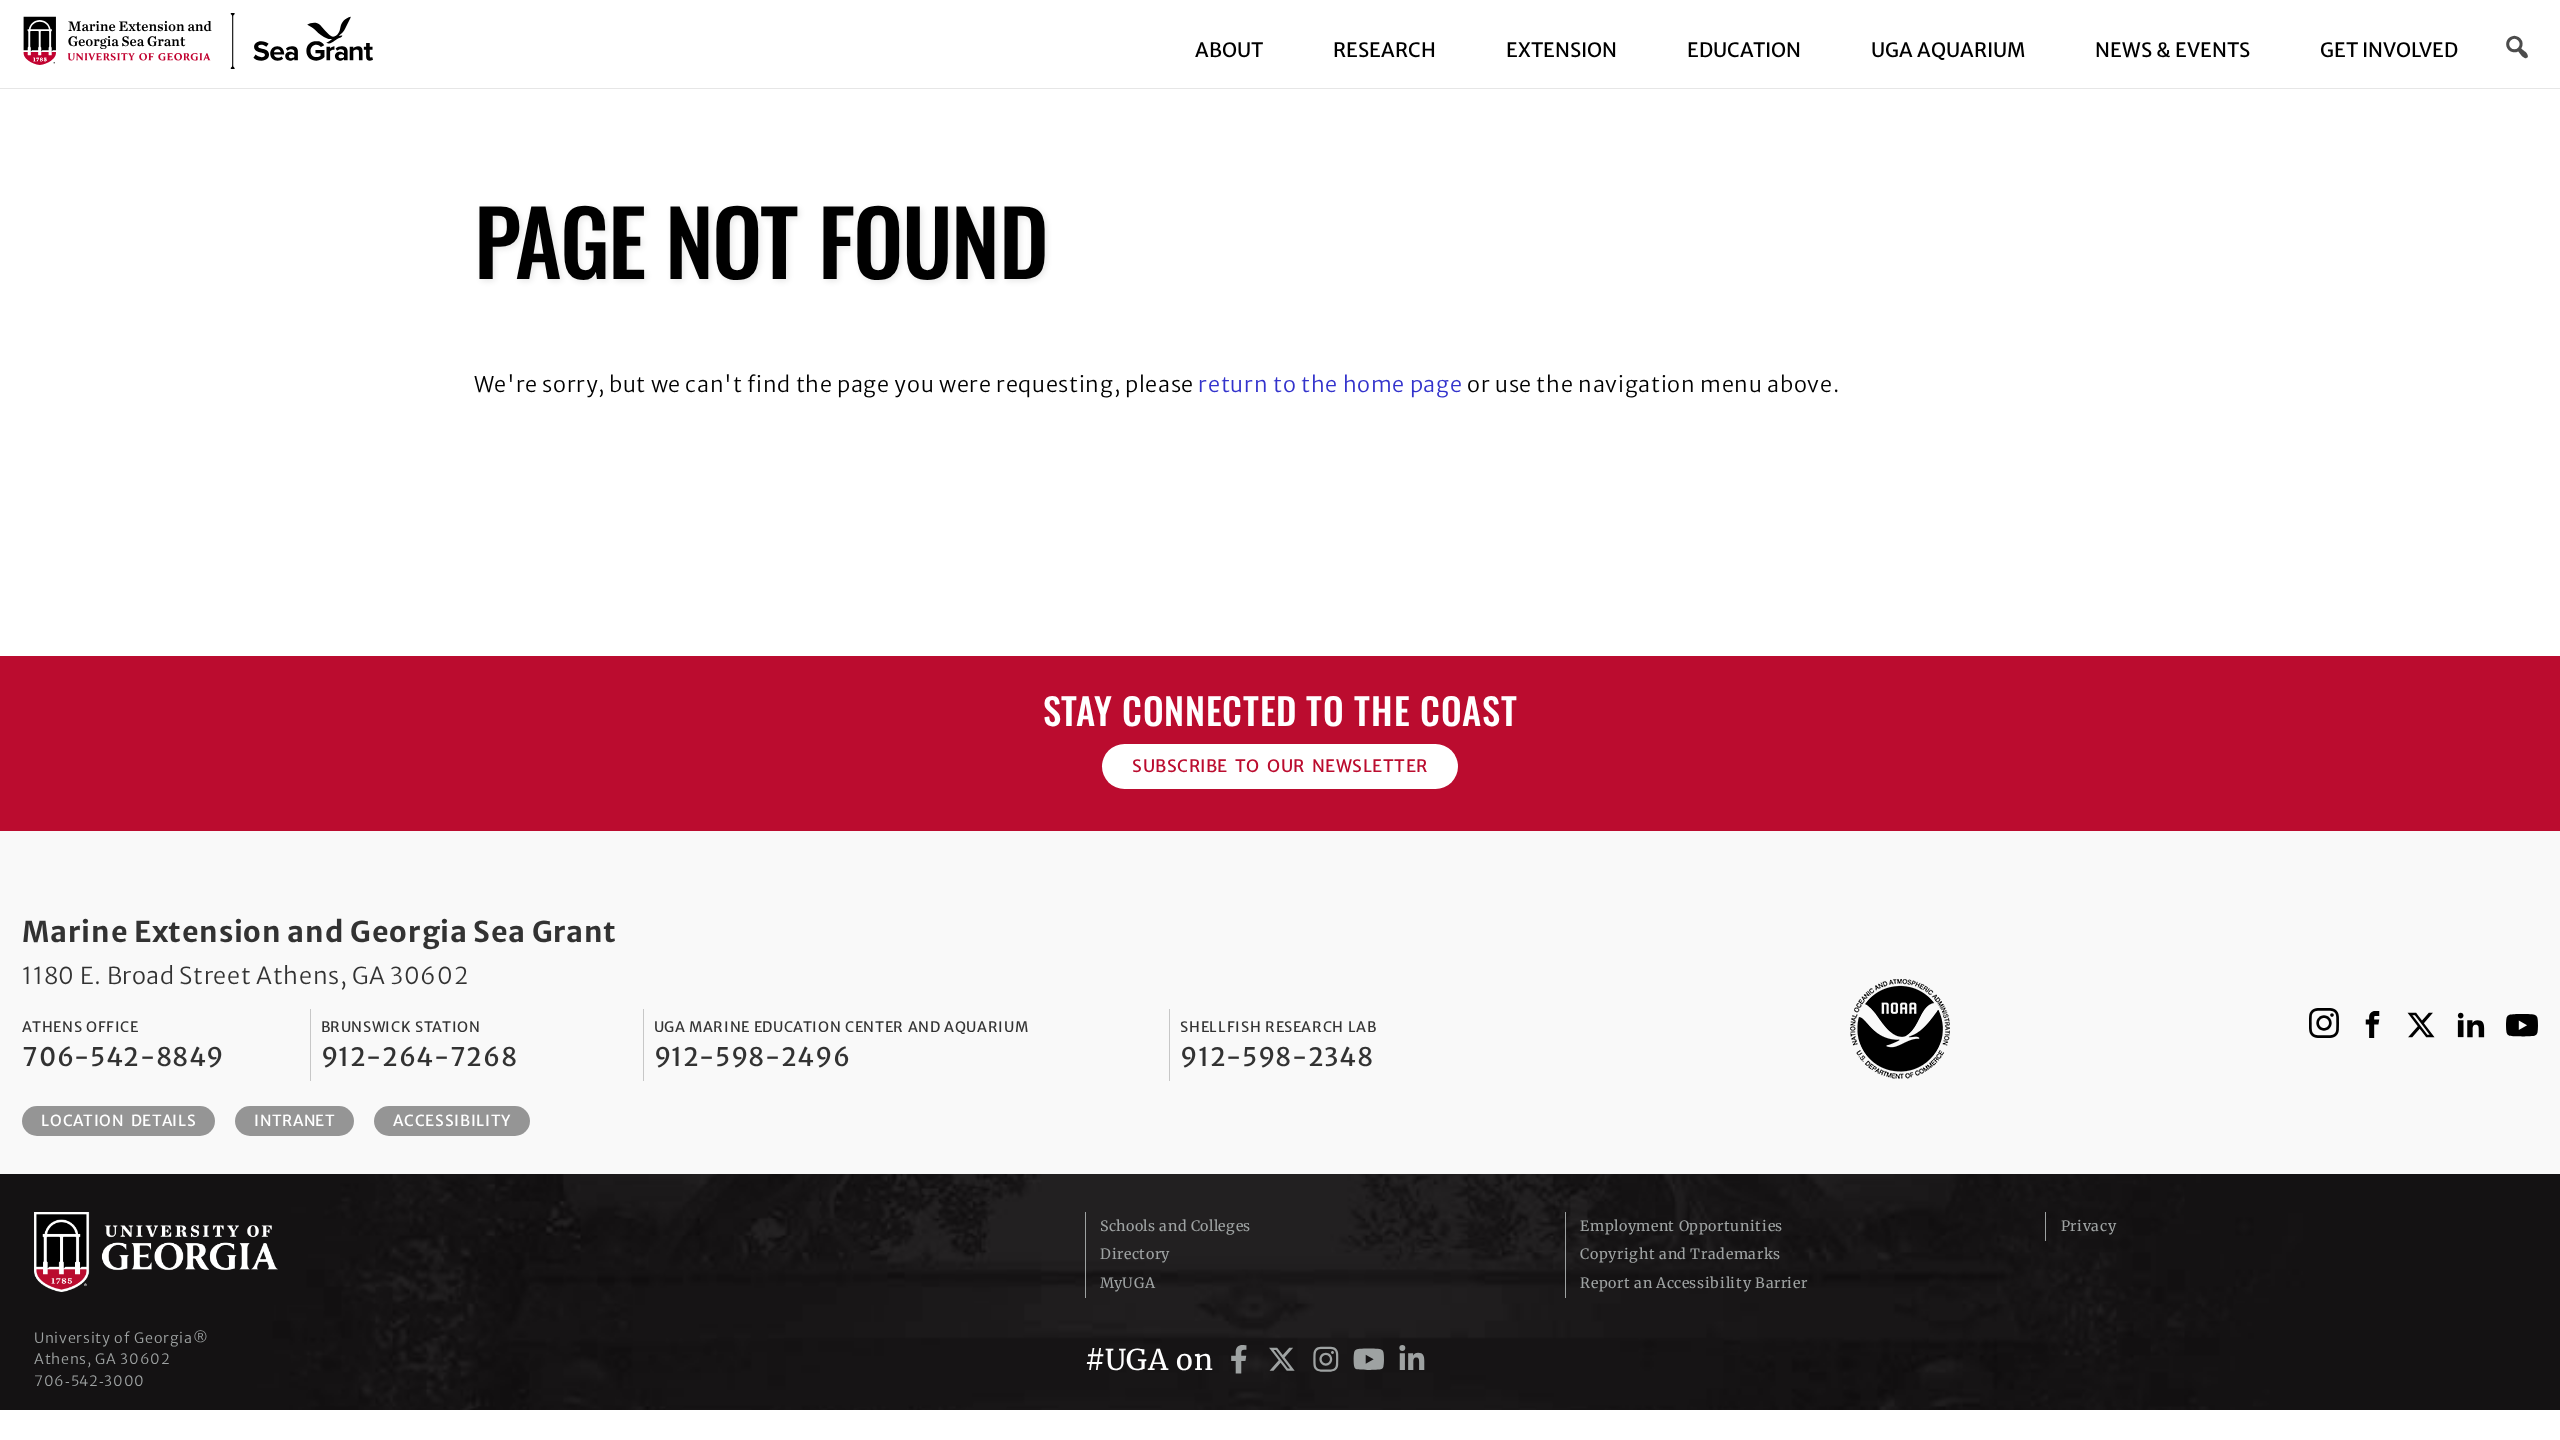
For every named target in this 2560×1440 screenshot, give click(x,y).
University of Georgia (184, 1252)
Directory (1135, 1254)
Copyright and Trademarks (1680, 1254)
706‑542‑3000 (89, 1381)
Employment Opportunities (1681, 1226)
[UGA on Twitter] (1285, 1360)
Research (1384, 50)
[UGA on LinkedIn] (1412, 1360)
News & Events (2172, 50)
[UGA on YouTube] (1372, 1360)
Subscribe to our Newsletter (1280, 766)
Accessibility (451, 1120)
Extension (1561, 50)
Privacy (2089, 1226)
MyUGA (1127, 1283)
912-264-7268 (419, 1057)
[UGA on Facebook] (1242, 1360)
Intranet (294, 1120)
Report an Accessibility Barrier (1693, 1283)
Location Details (118, 1120)
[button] (2518, 47)
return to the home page (1330, 384)
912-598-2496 (752, 1057)
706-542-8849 (123, 1057)
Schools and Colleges (1175, 1226)
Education (1744, 50)
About (1229, 50)
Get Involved (2389, 50)
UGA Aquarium (1948, 50)
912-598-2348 (1276, 1057)
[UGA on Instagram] (1329, 1360)
